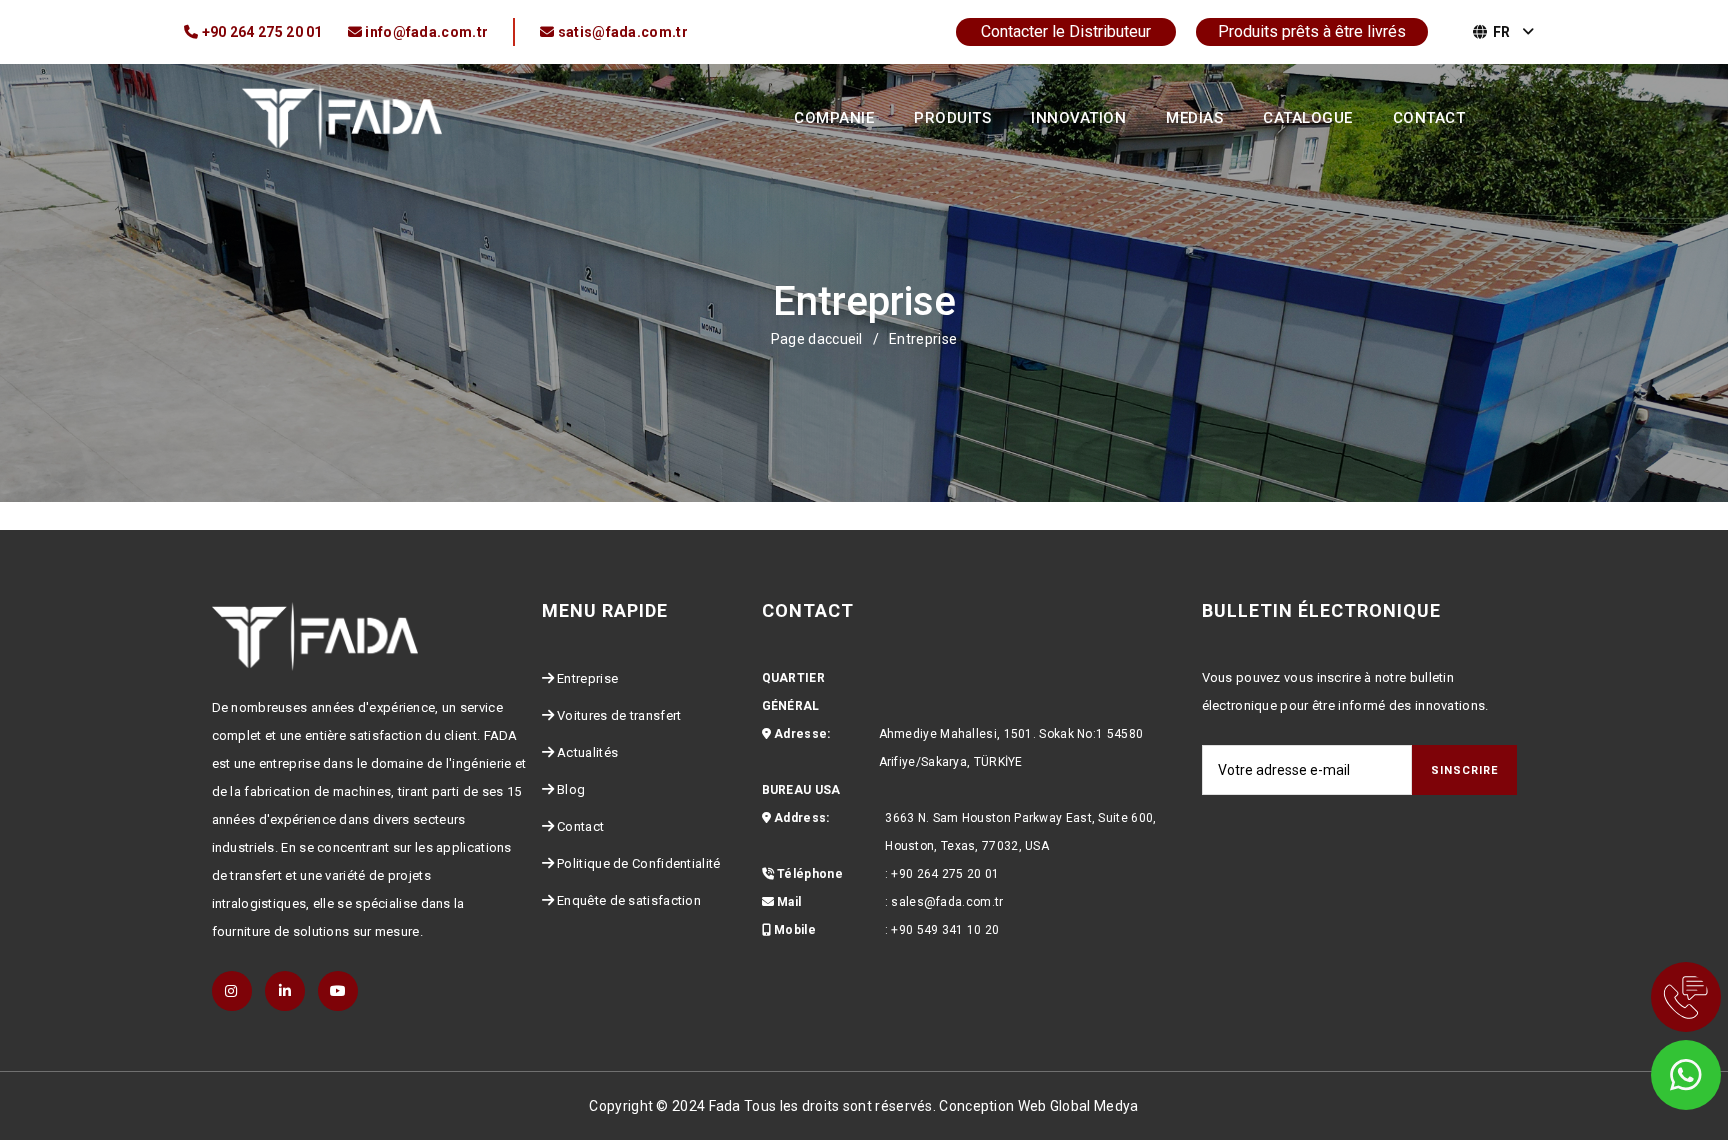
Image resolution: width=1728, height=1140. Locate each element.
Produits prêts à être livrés (1312, 31)
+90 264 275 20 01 (945, 874)
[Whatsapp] (1658, 1070)
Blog (571, 789)
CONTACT (1429, 118)
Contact (580, 826)
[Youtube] (338, 991)
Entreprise (587, 678)
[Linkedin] (285, 991)
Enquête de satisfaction (629, 900)
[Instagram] (232, 991)
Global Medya (1094, 1106)
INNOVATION (1078, 118)
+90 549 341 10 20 (945, 930)
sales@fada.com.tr (947, 902)
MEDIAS (1194, 118)
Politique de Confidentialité (638, 863)
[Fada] (342, 116)
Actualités (587, 752)
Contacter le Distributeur (1066, 31)
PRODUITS (952, 118)
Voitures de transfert (619, 715)
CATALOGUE (1308, 118)
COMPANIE (834, 118)
